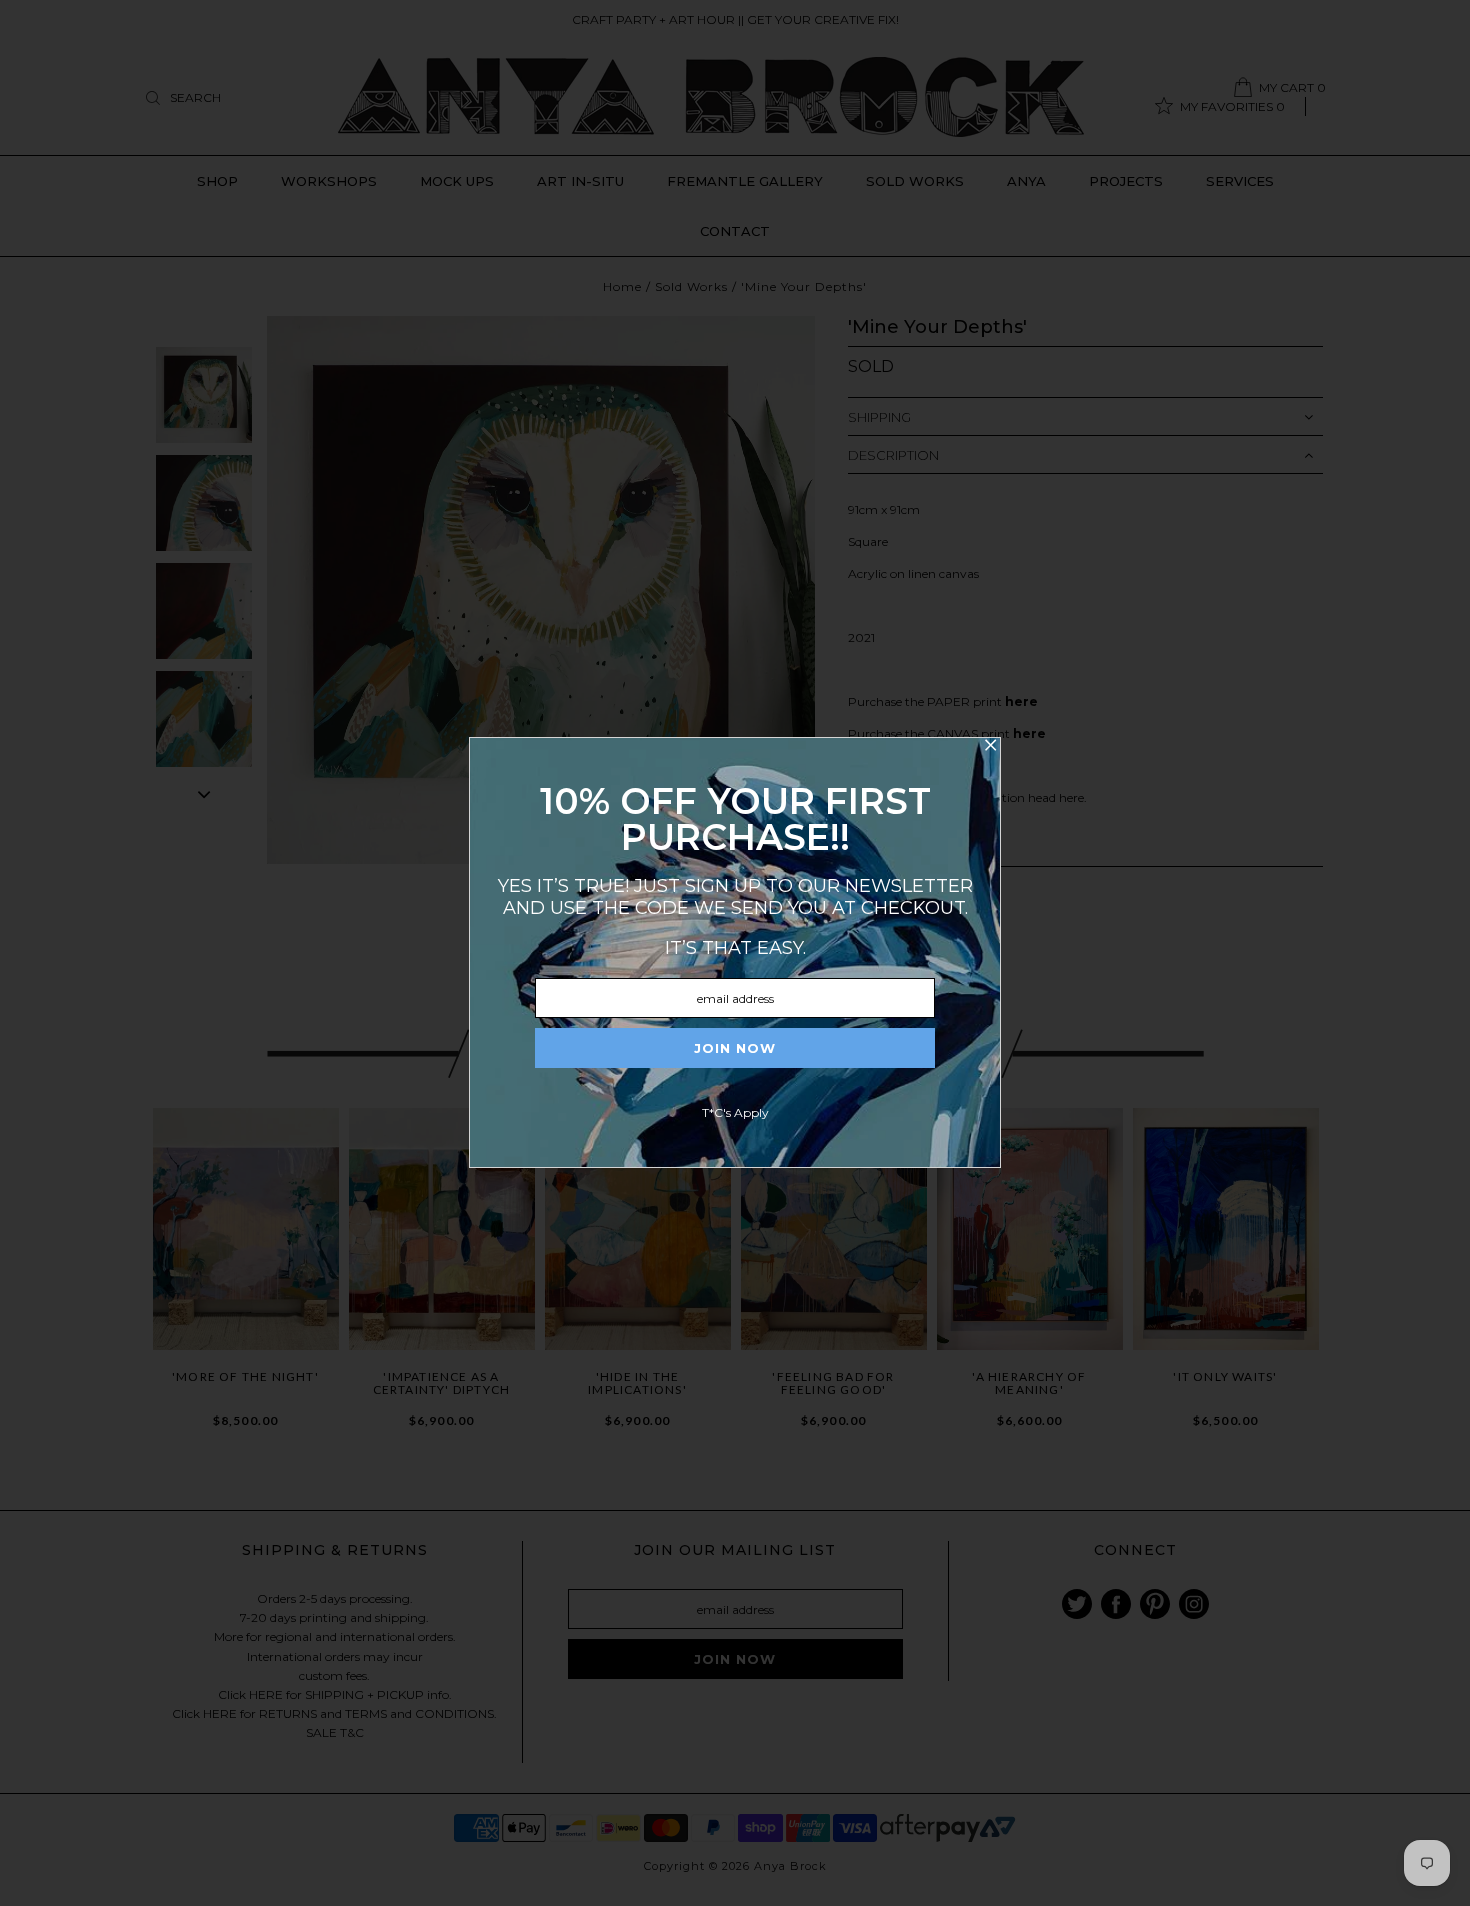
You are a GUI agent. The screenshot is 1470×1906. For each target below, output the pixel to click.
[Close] (990, 748)
